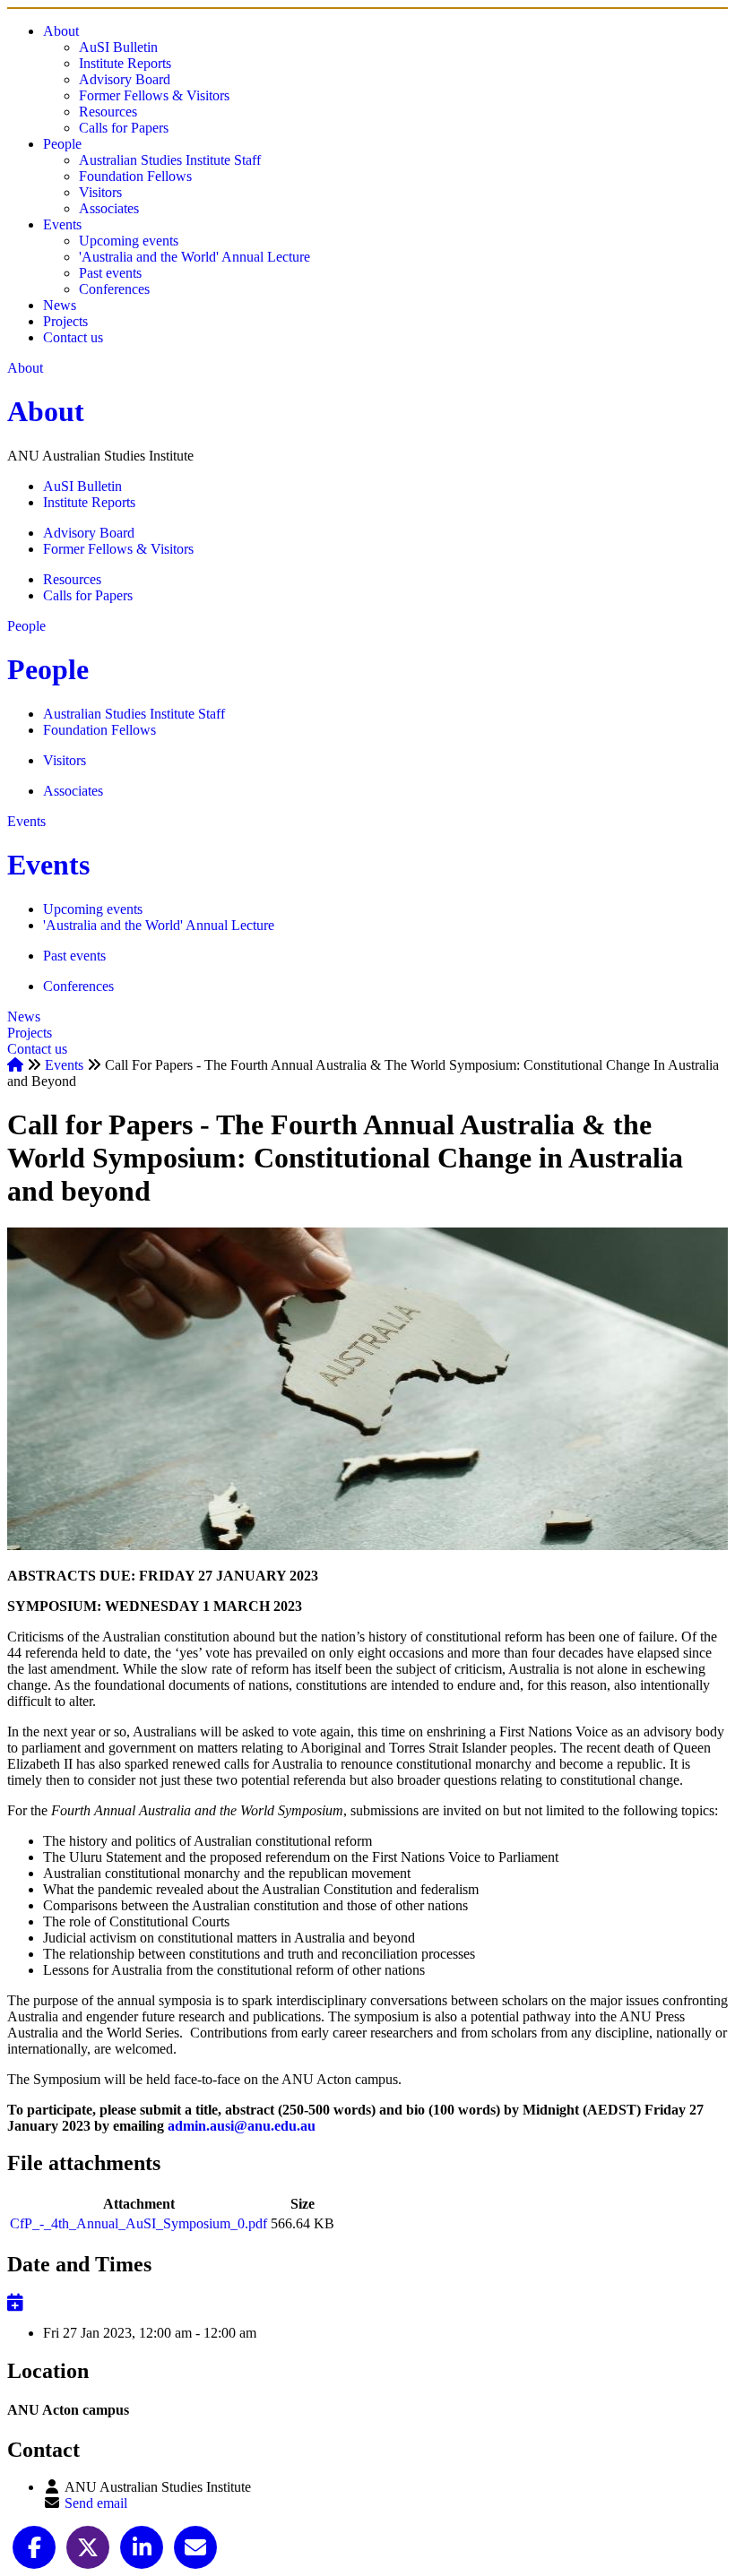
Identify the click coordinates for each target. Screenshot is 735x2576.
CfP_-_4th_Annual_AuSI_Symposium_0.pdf (138, 2223)
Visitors (100, 192)
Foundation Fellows (135, 176)
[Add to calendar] (15, 2302)
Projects (65, 321)
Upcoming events (129, 241)
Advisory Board (125, 79)
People (62, 144)
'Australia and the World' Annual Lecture (195, 257)
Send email (96, 2503)
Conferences (114, 289)
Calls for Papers (124, 128)
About (61, 31)
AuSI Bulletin (118, 47)
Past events (110, 273)
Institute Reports (125, 63)
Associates (109, 208)
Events (62, 224)
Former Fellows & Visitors (154, 95)
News (60, 305)
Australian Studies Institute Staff (170, 160)
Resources (108, 112)
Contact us (73, 337)
